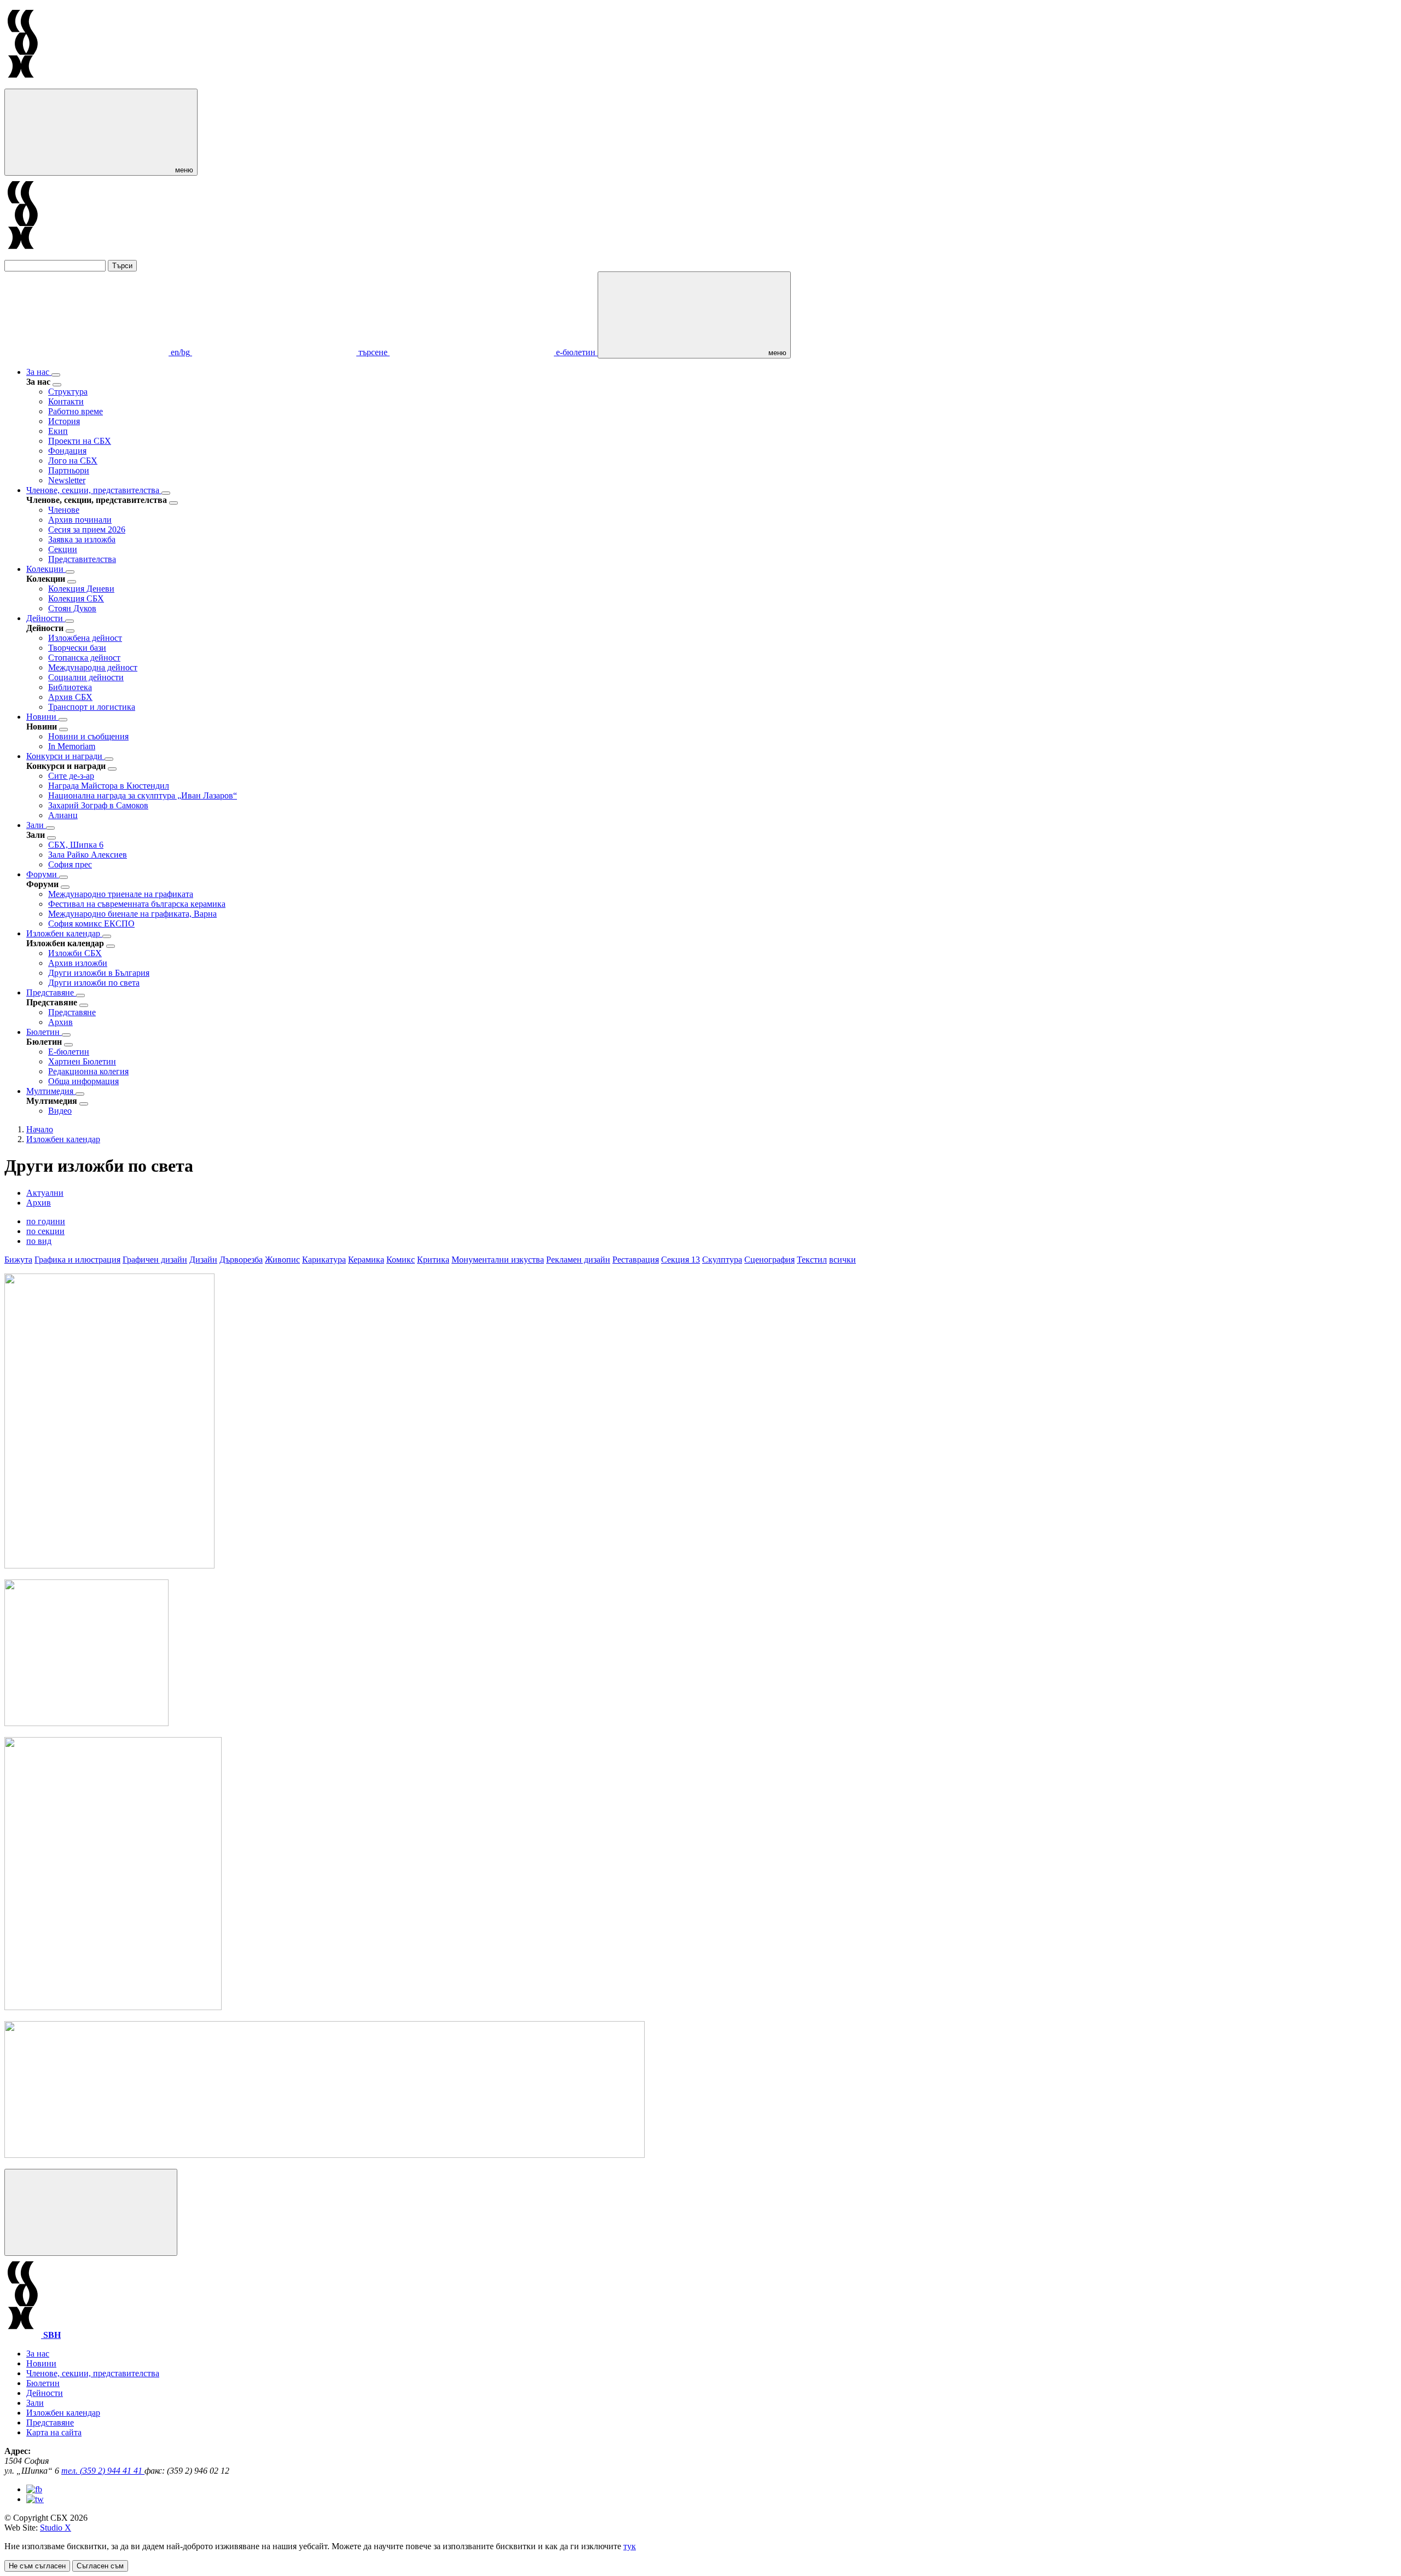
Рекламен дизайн (578, 1260)
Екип (58, 431)
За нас (39, 372)
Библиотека (70, 687)
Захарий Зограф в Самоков (98, 805)
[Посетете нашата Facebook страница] (34, 2489)
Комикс (401, 1260)
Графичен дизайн (155, 1260)
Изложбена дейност (85, 638)
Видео (60, 1111)
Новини (42, 717)
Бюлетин (44, 1032)
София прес (70, 864)
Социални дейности (86, 677)
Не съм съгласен (37, 2566)
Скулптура (722, 1260)
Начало (40, 1129)
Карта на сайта (54, 2432)
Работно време (76, 411)
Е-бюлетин (69, 1052)
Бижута (18, 1260)
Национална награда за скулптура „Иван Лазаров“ (143, 795)
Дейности (46, 618)
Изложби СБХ (75, 953)
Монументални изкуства (498, 1260)
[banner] (86, 1723)
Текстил (812, 1260)
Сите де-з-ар (71, 776)
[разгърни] (56, 375)
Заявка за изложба (82, 539)
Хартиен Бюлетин (82, 1061)
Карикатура (324, 1260)
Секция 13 (681, 1260)
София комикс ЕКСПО (91, 924)
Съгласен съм (100, 2566)
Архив (60, 1022)
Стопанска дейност (84, 658)
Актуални (45, 1193)
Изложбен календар (64, 933)
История (64, 421)
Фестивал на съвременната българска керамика (137, 904)
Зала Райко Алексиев (88, 855)
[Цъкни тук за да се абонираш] (325, 2155)
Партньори (69, 470)
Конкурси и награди (65, 756)
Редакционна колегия (88, 1071)
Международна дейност (93, 667)
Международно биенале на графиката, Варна (132, 914)
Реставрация (636, 1260)
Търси (122, 266)
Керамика (366, 1260)
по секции (45, 1231)
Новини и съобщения (88, 736)
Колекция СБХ (76, 598)
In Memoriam (72, 746)
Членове (64, 510)
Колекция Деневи (81, 589)
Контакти (66, 401)
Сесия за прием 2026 (87, 529)
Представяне (51, 992)
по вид (39, 1241)
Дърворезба (241, 1260)
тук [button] (630, 2546)
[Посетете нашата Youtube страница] (35, 2499)
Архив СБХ (70, 697)
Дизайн (203, 1260)
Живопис (282, 1260)
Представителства (82, 559)
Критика (433, 1260)
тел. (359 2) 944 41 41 (103, 2471)
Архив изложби (78, 963)
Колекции (46, 569)
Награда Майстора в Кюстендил (109, 786)
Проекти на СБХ (80, 441)
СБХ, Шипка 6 (76, 845)
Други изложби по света (94, 983)
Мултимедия (51, 1091)
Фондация (67, 451)
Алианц (63, 815)
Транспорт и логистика (92, 707)
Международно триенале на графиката (121, 894)
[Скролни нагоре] (91, 2212)
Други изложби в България (99, 973)
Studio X (56, 2528)
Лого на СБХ (73, 461)
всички (843, 1260)
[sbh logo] (23, 83)
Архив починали (80, 520)
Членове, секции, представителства (94, 490)
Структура (68, 392)
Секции (63, 549)
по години (46, 1221)
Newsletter (67, 480)
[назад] (57, 385)
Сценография (769, 1260)
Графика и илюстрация (77, 1260)
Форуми (43, 874)
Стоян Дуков (72, 608)
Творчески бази (77, 648)
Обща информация (83, 1081)
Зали (36, 825)
